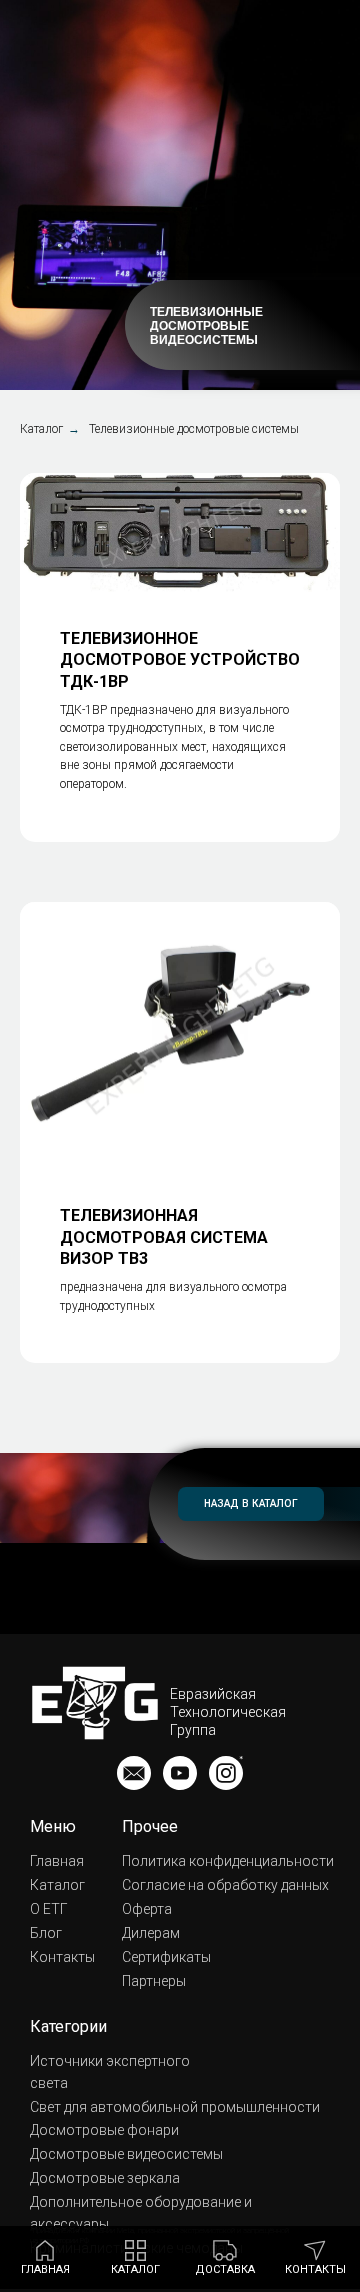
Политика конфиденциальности (228, 1861)
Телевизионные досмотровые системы (194, 429)
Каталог (41, 429)
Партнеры (154, 1981)
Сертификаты (166, 1957)
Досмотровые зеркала (105, 2178)
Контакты (62, 1957)
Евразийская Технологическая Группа (228, 1712)
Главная (57, 1861)
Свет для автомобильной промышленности (175, 2107)
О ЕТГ (49, 1909)
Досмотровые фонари (104, 2130)
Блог (46, 1933)
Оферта (147, 1909)
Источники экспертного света (110, 2072)
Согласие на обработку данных (225, 1885)
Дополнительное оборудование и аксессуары (141, 2213)
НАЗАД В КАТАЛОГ (251, 1503)
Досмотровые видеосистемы (126, 2154)
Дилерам (151, 1933)
